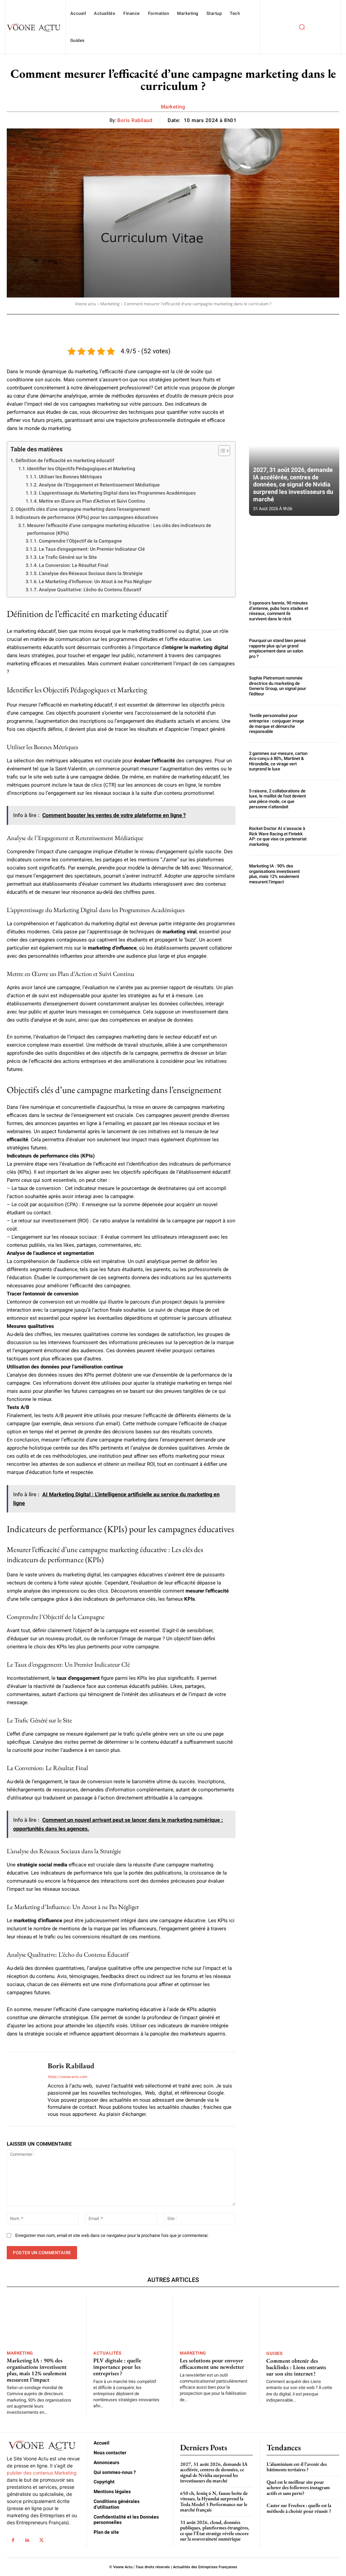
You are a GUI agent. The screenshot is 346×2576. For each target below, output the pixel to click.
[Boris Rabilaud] (23, 2089)
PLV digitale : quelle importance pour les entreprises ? (117, 2367)
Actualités (107, 2353)
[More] (279, 324)
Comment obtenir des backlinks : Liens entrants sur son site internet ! (296, 2367)
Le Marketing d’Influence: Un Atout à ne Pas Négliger (95, 581)
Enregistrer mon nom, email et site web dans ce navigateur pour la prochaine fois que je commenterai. (112, 2235)
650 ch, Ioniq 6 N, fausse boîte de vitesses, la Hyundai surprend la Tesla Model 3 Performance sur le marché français (214, 2501)
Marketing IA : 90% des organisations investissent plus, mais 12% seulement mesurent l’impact (274, 874)
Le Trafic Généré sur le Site (68, 557)
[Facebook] (13, 2540)
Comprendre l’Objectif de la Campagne (80, 541)
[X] (42, 2540)
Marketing (173, 107)
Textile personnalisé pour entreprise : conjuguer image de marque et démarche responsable (277, 723)
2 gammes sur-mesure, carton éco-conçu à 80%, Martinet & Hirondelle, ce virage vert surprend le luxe (278, 761)
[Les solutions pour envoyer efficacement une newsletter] (216, 2321)
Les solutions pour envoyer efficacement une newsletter (212, 2364)
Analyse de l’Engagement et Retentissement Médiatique (99, 485)
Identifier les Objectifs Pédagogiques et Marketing (81, 469)
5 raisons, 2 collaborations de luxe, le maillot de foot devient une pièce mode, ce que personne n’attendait (277, 799)
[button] (302, 27)
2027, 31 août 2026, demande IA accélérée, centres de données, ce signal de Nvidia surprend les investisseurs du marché (293, 484)
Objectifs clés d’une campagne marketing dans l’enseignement (83, 509)
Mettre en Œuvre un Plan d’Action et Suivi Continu (92, 501)
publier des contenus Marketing (42, 2473)
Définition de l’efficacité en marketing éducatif (65, 460)
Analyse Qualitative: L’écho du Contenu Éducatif (90, 590)
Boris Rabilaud (135, 120)
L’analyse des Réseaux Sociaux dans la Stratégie (91, 573)
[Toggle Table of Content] (221, 451)
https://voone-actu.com (67, 2077)
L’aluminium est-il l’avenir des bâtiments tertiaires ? (297, 2467)
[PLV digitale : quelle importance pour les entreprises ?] (130, 2321)
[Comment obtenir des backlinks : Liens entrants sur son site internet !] (303, 2321)
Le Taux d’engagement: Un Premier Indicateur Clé (92, 549)
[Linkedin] (27, 2540)
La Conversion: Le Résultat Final (74, 565)
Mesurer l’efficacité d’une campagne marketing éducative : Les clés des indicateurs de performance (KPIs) (119, 529)
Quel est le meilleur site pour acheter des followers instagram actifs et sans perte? (298, 2487)
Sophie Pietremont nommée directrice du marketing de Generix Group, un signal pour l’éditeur (278, 686)
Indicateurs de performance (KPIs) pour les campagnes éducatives (87, 517)
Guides (274, 2353)
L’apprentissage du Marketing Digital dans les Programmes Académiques (117, 493)
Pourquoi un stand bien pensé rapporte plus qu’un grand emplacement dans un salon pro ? (277, 648)
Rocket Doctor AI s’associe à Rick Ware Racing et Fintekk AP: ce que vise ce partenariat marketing (278, 836)
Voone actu (85, 304)
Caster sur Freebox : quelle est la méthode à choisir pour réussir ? (299, 2508)
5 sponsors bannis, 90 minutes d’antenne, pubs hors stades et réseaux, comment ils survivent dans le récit (279, 611)
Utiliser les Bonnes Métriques (70, 477)
